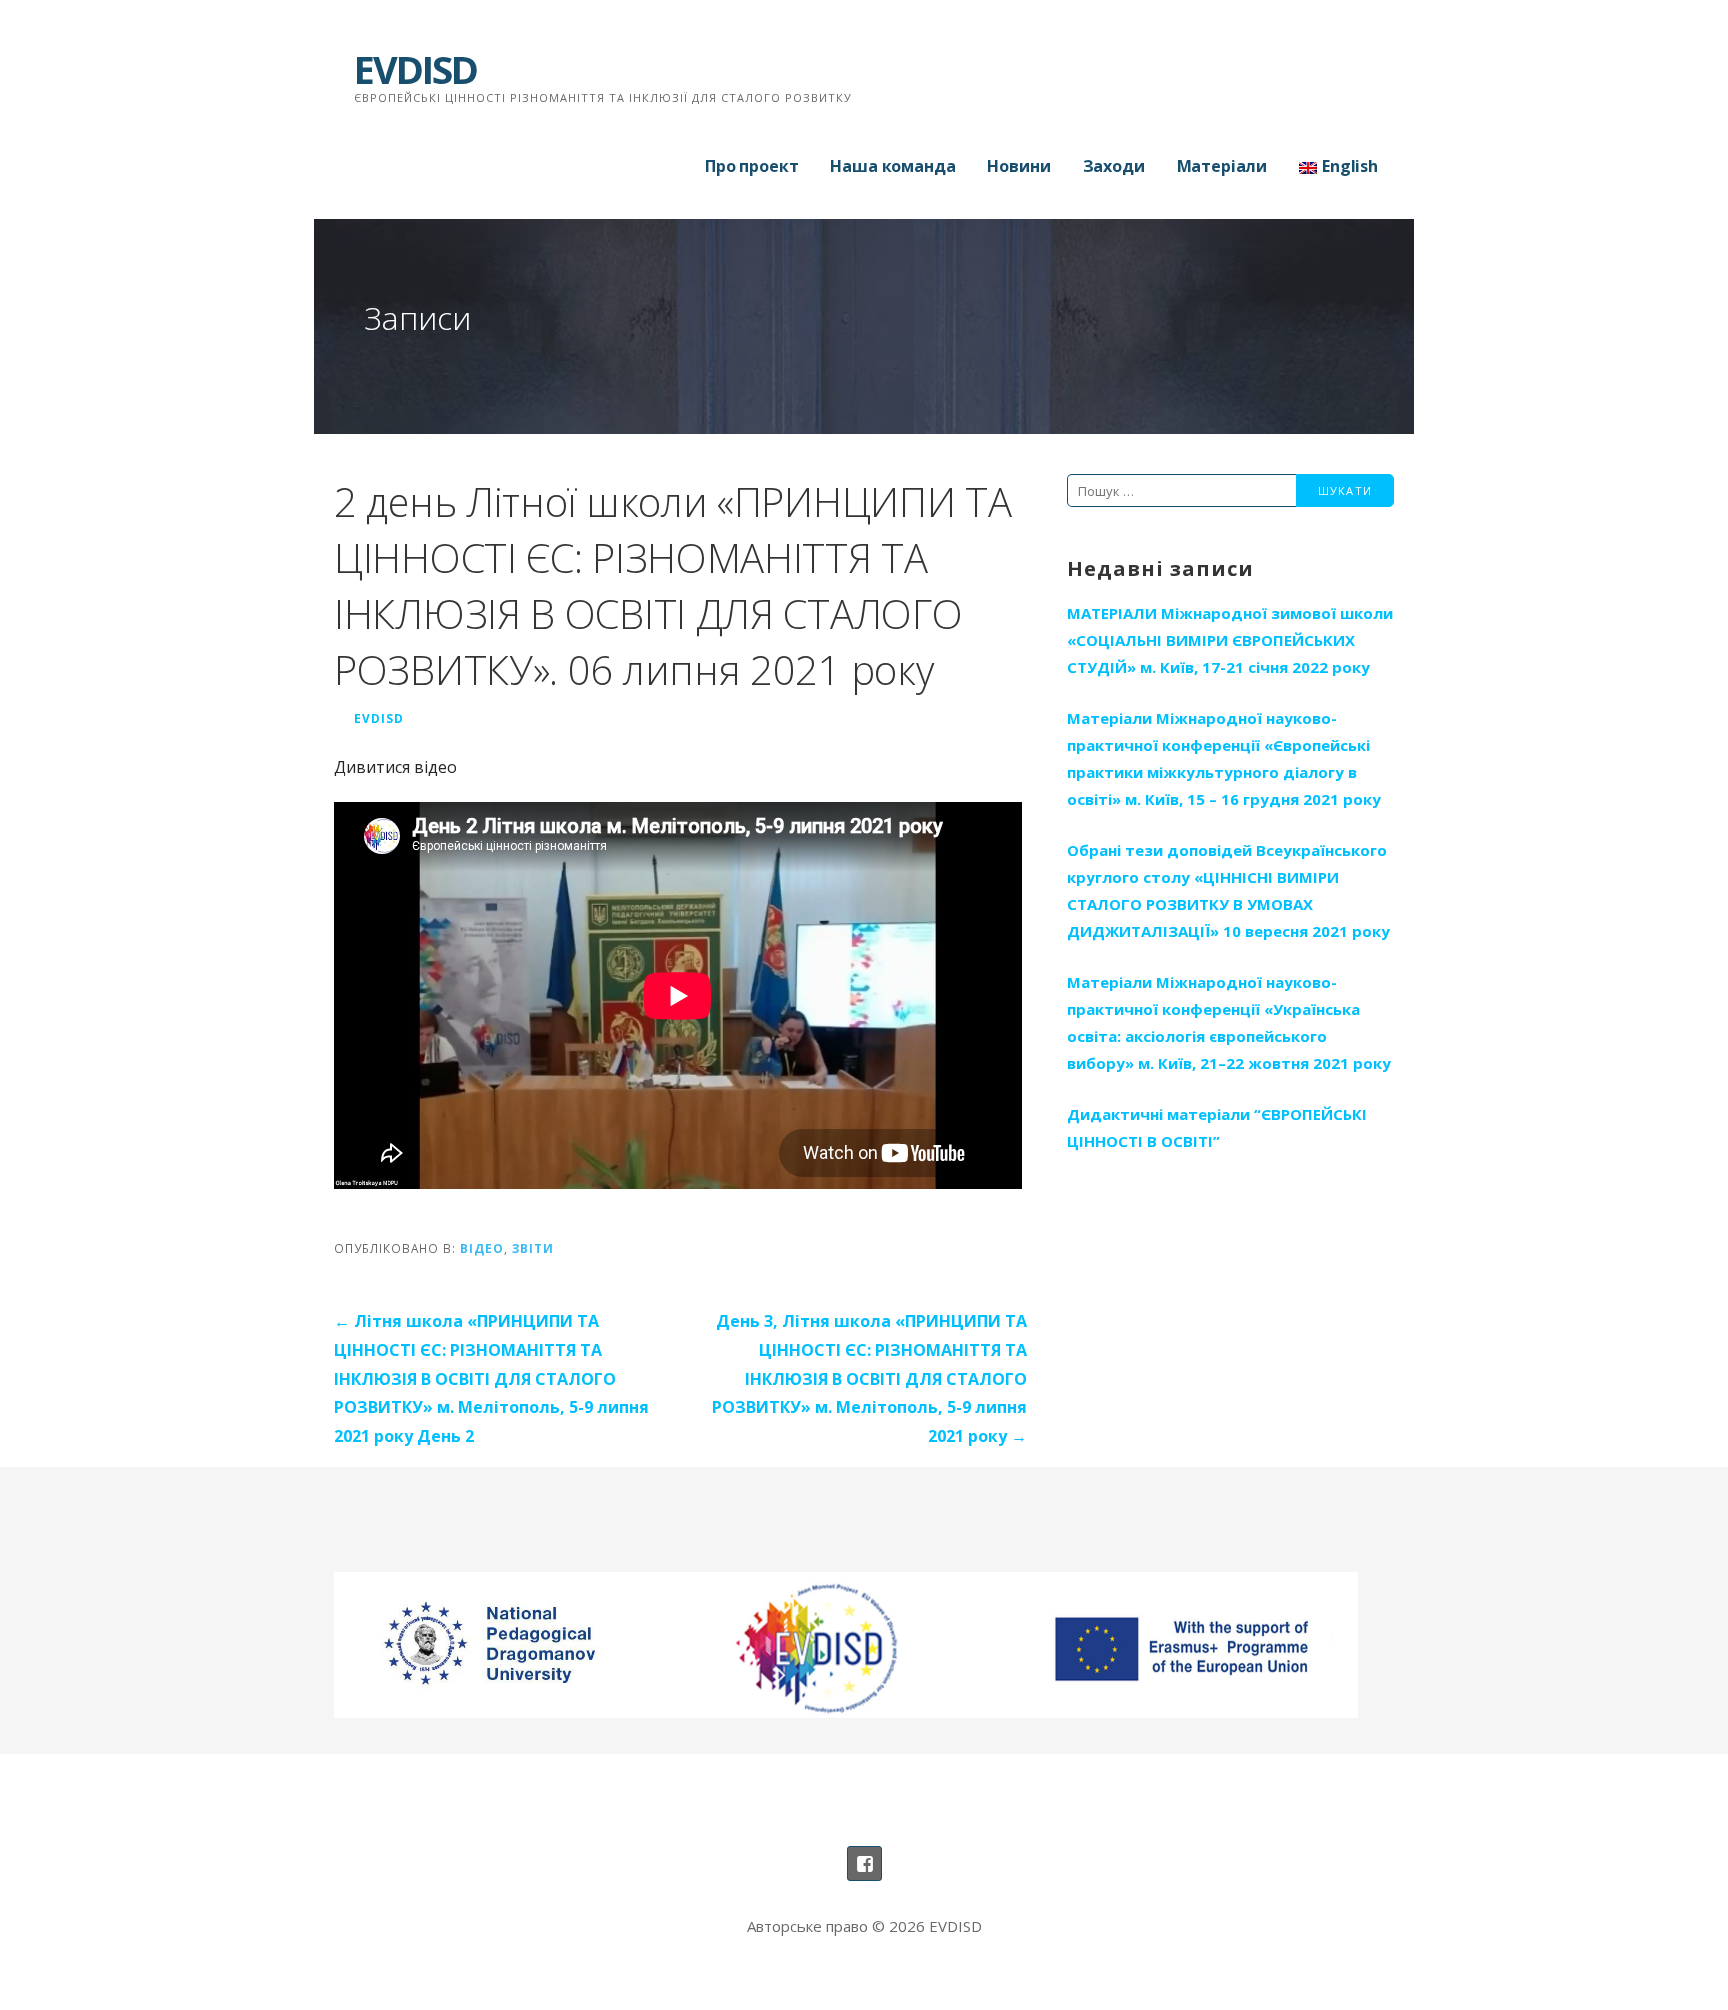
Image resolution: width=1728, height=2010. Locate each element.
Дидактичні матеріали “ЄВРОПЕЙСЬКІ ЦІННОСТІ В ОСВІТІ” (1217, 1127)
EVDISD (415, 69)
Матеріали (1222, 166)
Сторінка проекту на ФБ (864, 1863)
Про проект (751, 166)
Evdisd (379, 718)
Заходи (1114, 166)
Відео (482, 1248)
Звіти (533, 1248)
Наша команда (892, 166)
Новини (1018, 166)
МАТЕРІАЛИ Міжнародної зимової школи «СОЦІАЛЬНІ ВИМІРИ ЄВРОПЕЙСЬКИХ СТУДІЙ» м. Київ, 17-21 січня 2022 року (1230, 640)
